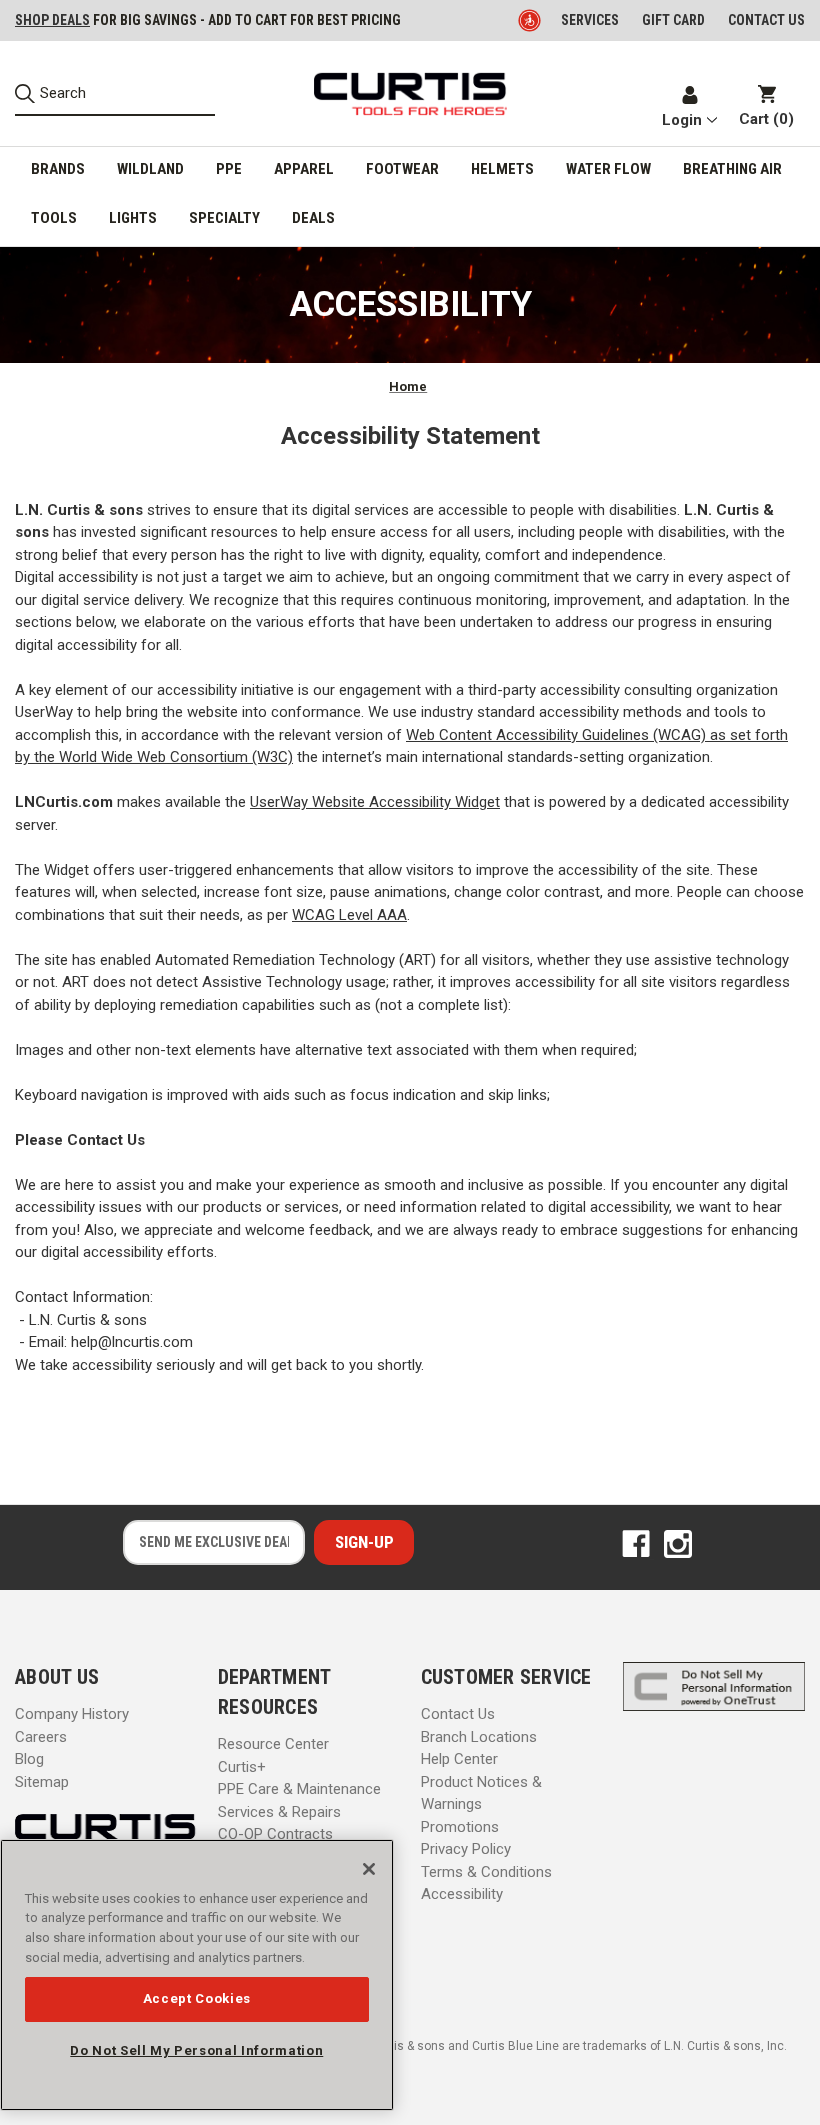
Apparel (304, 169)
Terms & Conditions (486, 1872)
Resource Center (273, 1744)
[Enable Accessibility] (531, 20)
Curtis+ (242, 1767)
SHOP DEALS (52, 20)
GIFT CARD (673, 20)
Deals (313, 218)
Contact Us (458, 1714)
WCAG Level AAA (349, 915)
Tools (54, 218)
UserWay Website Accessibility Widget (375, 802)
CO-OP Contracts (275, 1834)
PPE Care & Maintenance (299, 1789)
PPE (229, 169)
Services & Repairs (279, 1812)
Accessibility (462, 1894)
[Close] (369, 1869)
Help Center (459, 1759)
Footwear (402, 169)
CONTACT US (766, 20)
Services (590, 20)
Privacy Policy (466, 1849)
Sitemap (42, 1782)
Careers (41, 1737)
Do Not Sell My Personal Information (196, 2050)
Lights (133, 218)
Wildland (150, 169)
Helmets (502, 169)
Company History (72, 1714)
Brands (58, 169)
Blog (29, 1759)
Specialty (224, 218)
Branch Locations (479, 1737)
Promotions (460, 1827)
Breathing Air (732, 169)
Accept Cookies (197, 1998)
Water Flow (608, 169)
